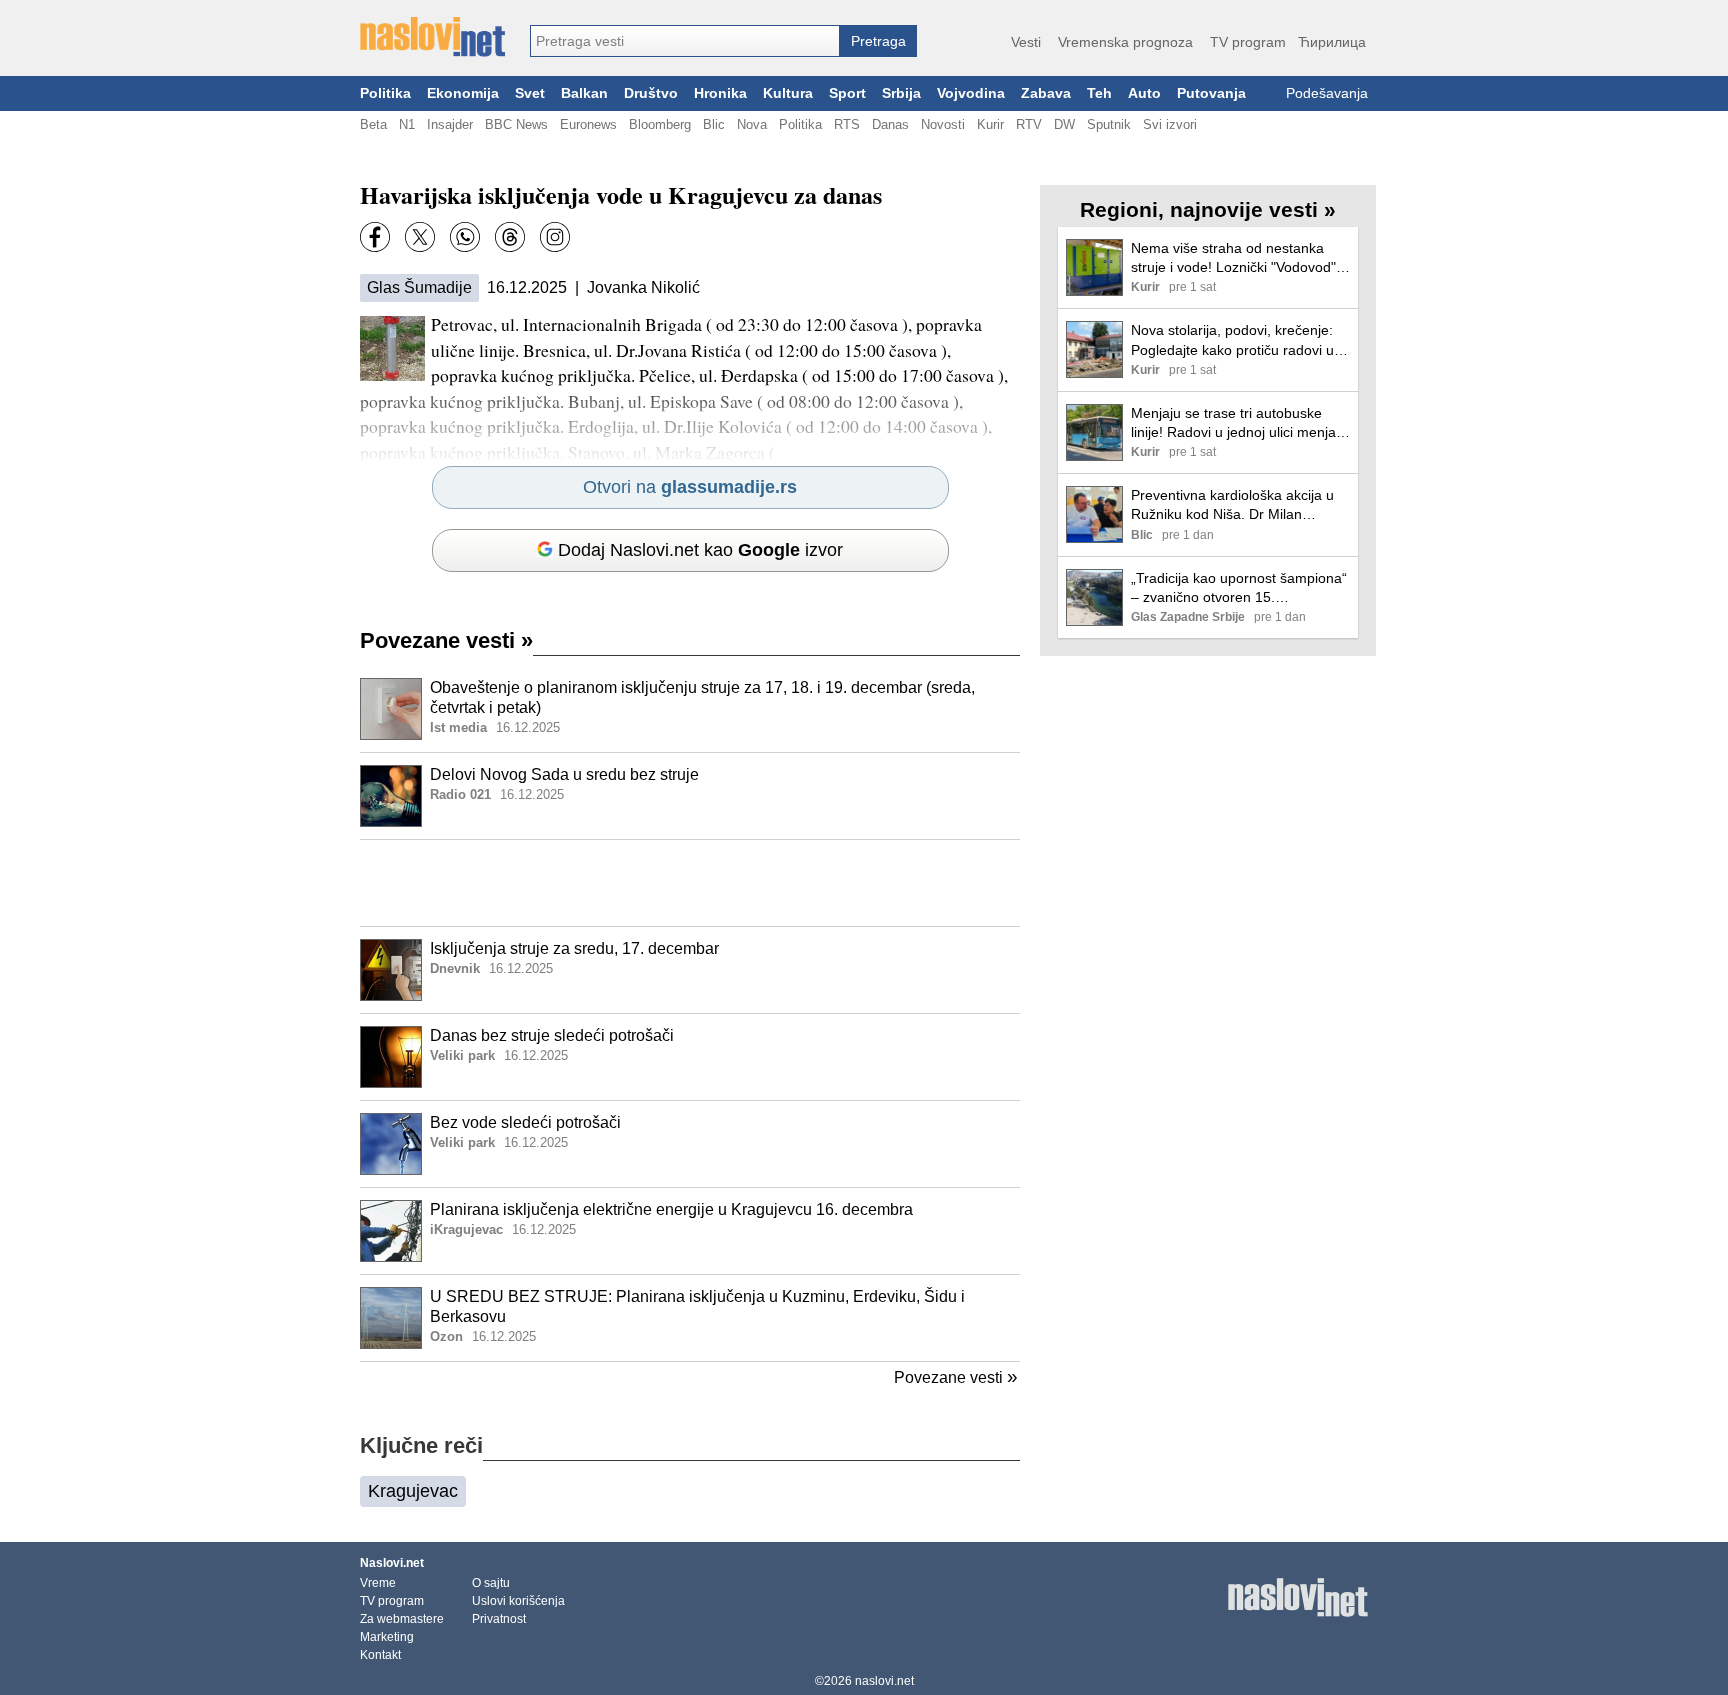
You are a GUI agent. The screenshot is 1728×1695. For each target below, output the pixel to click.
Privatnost (499, 1619)
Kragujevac (413, 1491)
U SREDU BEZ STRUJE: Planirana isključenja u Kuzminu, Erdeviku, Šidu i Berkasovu (697, 1307)
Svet (530, 93)
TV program (1248, 42)
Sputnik (1109, 124)
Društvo (651, 93)
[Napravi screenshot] (555, 237)
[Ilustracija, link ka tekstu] (391, 711)
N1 (407, 124)
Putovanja (1211, 93)
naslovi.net (884, 1681)
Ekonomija (463, 93)
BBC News (516, 124)
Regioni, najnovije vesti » (1208, 209)
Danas (890, 124)
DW (1064, 124)
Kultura (788, 93)
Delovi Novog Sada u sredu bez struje (564, 774)
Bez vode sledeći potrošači (525, 1122)
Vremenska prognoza (1125, 42)
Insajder (450, 124)
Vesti (1026, 42)
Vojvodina (971, 93)
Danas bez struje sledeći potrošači (552, 1035)
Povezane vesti (446, 640)
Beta (373, 124)
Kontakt (380, 1655)
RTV (1029, 124)
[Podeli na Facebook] (375, 237)
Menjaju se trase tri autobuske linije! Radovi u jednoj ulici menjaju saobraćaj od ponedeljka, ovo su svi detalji (1239, 423)
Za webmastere (402, 1619)
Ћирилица (1332, 42)
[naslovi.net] (432, 37)
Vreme (378, 1583)
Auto (1144, 93)
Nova (752, 124)
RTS (847, 124)
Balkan (584, 93)
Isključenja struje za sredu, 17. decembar (574, 948)
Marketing (387, 1637)
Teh (1099, 93)
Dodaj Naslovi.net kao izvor (700, 550)
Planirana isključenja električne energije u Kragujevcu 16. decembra (671, 1209)
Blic (714, 124)
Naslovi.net (392, 1563)
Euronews (588, 124)
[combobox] (685, 41)
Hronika (720, 93)
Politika (385, 93)
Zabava (1046, 93)
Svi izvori (1170, 124)
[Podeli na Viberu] (465, 237)
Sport (847, 93)
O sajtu (491, 1583)
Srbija (901, 93)
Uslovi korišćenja (518, 1601)
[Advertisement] (690, 883)
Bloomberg (660, 124)
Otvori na (690, 487)
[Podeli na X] (420, 237)
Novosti (943, 124)
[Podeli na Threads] (510, 237)
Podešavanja (1327, 93)
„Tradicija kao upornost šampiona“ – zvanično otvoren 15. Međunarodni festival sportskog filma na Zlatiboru (1239, 588)
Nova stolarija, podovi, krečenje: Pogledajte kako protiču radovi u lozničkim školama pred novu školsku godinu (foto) (1232, 340)
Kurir (990, 124)
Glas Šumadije (419, 287)
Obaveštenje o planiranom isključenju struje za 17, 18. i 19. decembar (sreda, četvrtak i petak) (702, 698)
